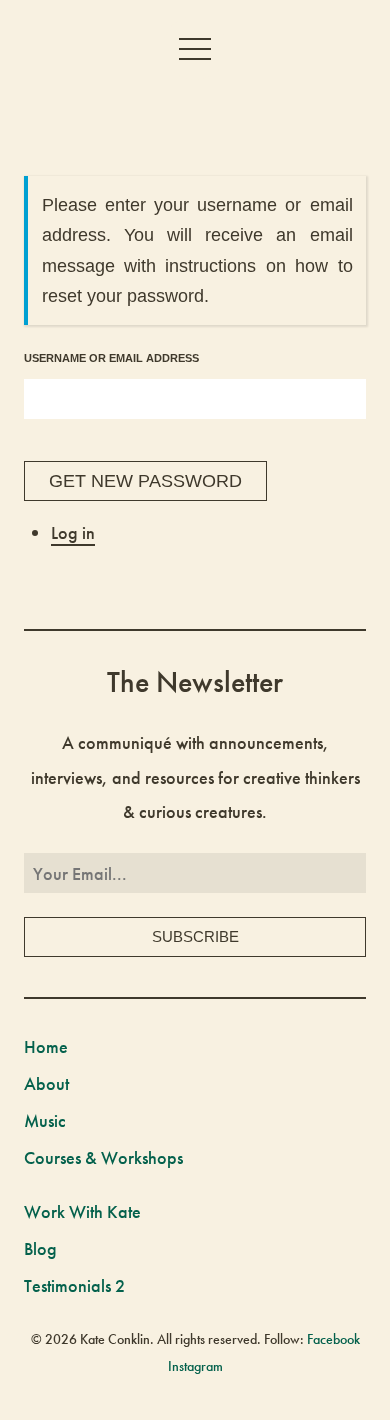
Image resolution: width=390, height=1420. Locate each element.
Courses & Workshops (103, 1157)
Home (46, 1046)
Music (45, 1120)
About (46, 1083)
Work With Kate (82, 1211)
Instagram (195, 1366)
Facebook (333, 1339)
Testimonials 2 (74, 1285)
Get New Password (145, 481)
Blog (40, 1248)
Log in (73, 532)
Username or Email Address (111, 358)
